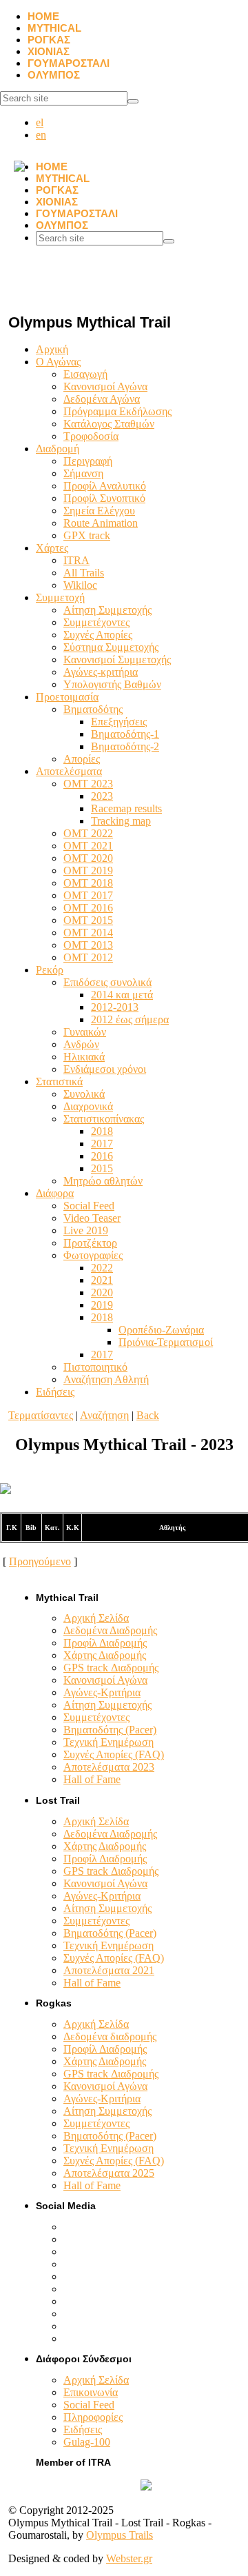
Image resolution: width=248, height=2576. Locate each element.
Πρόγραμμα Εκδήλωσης (117, 411)
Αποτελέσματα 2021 (109, 1970)
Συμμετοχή (60, 597)
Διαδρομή (58, 449)
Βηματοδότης (93, 709)
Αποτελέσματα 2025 (109, 2173)
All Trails (84, 573)
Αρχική (52, 349)
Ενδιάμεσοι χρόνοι (105, 1069)
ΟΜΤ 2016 (88, 908)
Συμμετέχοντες (96, 622)
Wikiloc (80, 585)
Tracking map (121, 821)
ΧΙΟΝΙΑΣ (49, 51)
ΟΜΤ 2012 (88, 957)
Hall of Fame (92, 1779)
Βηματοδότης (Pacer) (110, 1730)
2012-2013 (115, 1007)
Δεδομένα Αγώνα (102, 399)
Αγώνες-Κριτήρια (102, 1692)
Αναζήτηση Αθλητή (106, 1379)
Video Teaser (92, 1218)
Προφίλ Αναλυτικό (105, 486)
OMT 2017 (88, 895)
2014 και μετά (122, 995)
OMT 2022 (88, 833)
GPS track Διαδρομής (111, 1668)
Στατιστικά (59, 1081)
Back (148, 1415)
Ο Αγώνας (58, 362)
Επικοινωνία (91, 2392)
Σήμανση (83, 473)
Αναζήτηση (104, 1415)
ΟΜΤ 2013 (88, 945)
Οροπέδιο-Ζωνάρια (161, 1330)
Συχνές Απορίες (98, 635)
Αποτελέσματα (69, 771)
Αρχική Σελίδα (96, 1618)
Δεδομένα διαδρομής (110, 2036)
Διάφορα (55, 1193)
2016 (102, 1156)
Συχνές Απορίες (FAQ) (114, 1754)
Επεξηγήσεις (119, 722)
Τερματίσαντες (41, 1415)
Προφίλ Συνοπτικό (104, 498)
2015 (102, 1168)
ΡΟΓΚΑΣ (49, 40)
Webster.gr (129, 2558)
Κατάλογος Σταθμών (109, 424)
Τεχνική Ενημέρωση (108, 1742)
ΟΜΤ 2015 (88, 920)
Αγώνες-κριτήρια (101, 672)
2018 (102, 1131)
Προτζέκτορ (90, 1243)
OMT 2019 (88, 871)
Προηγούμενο (40, 1561)
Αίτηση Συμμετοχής (107, 610)
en (41, 135)
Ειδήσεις (55, 1392)
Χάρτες (52, 548)
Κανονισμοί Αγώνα (105, 386)
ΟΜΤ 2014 (88, 933)
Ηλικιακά (84, 1057)
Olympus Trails (120, 2535)
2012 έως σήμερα (130, 1019)
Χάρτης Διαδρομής (105, 1655)
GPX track (87, 535)
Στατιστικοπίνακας (104, 1119)
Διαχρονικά (88, 1106)
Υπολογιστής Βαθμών (112, 684)
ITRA (76, 560)
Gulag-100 (87, 2442)
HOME (43, 16)
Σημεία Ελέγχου (99, 511)
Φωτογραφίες (93, 1255)
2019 (102, 1305)
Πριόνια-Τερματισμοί (166, 1342)
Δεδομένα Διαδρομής (110, 1630)
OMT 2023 (88, 784)
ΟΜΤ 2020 (88, 858)
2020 (102, 1292)
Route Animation (101, 523)
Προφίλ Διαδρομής (105, 1643)
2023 (102, 796)
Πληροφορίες (93, 2417)
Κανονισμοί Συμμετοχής (117, 660)
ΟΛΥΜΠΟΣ (54, 75)
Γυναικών (85, 1032)
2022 (102, 1268)
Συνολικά (84, 1094)
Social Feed (89, 1206)
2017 (102, 1144)
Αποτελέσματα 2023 (109, 1767)
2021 (102, 1280)
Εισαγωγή (85, 374)
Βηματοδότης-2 (125, 746)
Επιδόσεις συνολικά (107, 982)
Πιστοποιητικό (95, 1367)
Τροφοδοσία (91, 436)
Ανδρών (81, 1044)
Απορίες (82, 759)
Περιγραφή (88, 461)
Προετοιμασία (67, 697)
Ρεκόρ (50, 970)
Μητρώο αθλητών (103, 1181)
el (40, 122)
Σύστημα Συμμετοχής (111, 647)
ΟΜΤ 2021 (88, 846)
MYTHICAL (54, 28)
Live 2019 (86, 1230)
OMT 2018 (88, 883)
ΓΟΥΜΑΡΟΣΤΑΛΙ (69, 63)
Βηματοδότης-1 (125, 734)
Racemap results (126, 808)
